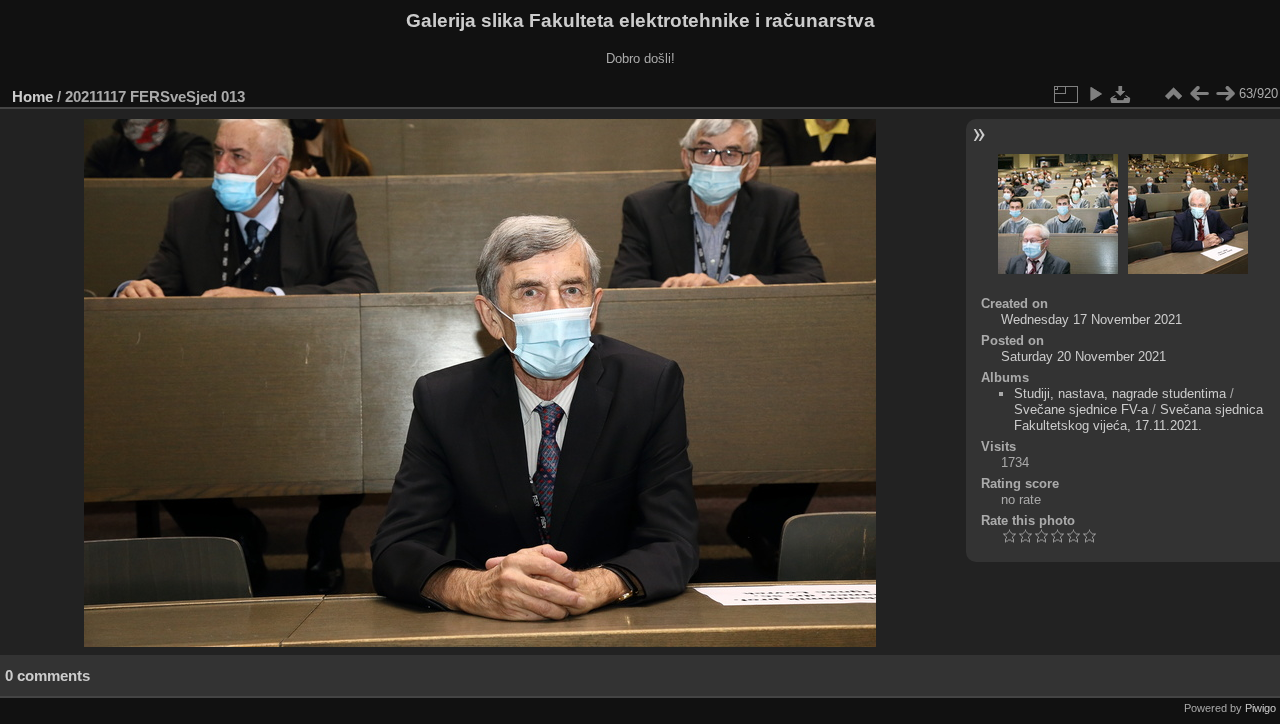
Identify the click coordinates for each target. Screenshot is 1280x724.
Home (32, 96)
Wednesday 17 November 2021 (1091, 319)
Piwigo (1260, 708)
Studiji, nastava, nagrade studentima (1120, 393)
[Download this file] (1121, 94)
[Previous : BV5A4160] (1199, 94)
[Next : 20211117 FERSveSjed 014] (1225, 94)
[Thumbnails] (1173, 94)
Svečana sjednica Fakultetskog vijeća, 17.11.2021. (1138, 417)
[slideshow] (1095, 94)
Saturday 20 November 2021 (1083, 356)
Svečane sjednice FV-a (1081, 409)
